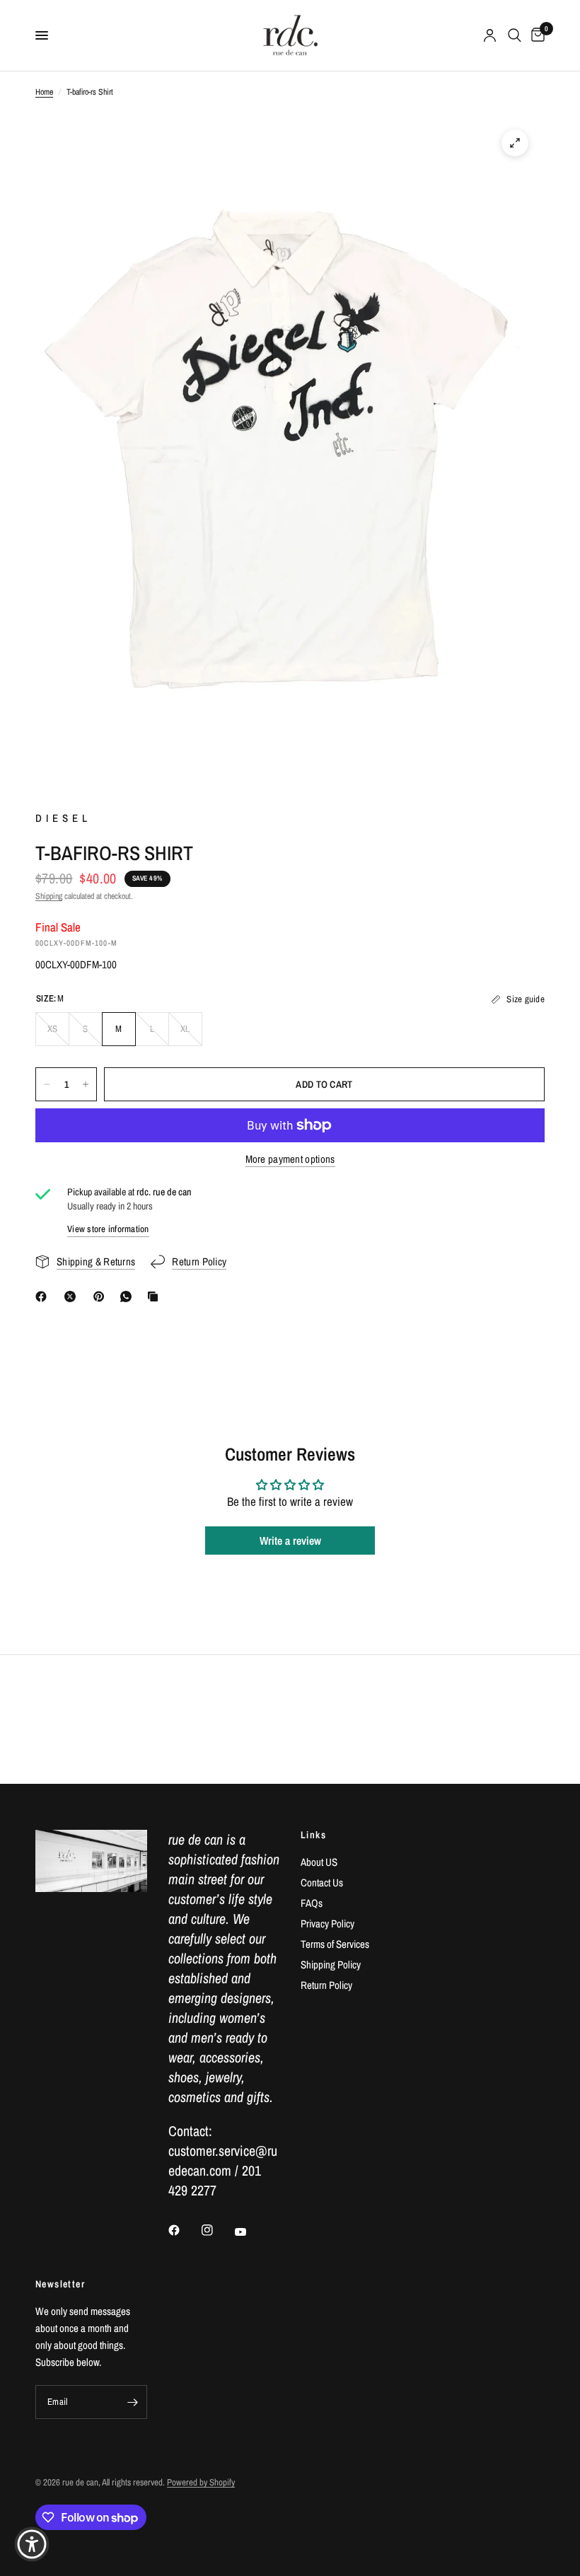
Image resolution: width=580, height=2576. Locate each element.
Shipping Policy (331, 1965)
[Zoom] (515, 143)
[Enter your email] (133, 2402)
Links (313, 1835)
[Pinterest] (102, 1296)
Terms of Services (335, 1944)
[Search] (515, 35)
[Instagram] (217, 2230)
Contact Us (322, 1882)
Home (44, 92)
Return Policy (326, 1985)
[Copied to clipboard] (156, 1296)
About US (319, 1862)
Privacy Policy (327, 1924)
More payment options (290, 1159)
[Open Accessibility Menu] (32, 2544)
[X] (73, 1296)
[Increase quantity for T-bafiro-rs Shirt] (86, 1084)
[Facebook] (44, 1296)
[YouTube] (250, 2232)
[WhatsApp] (129, 1296)
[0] (535, 35)
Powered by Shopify (201, 2482)
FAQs (312, 1903)
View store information (108, 1229)
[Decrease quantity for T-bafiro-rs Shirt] (47, 1084)
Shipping (49, 896)
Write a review (290, 1541)
